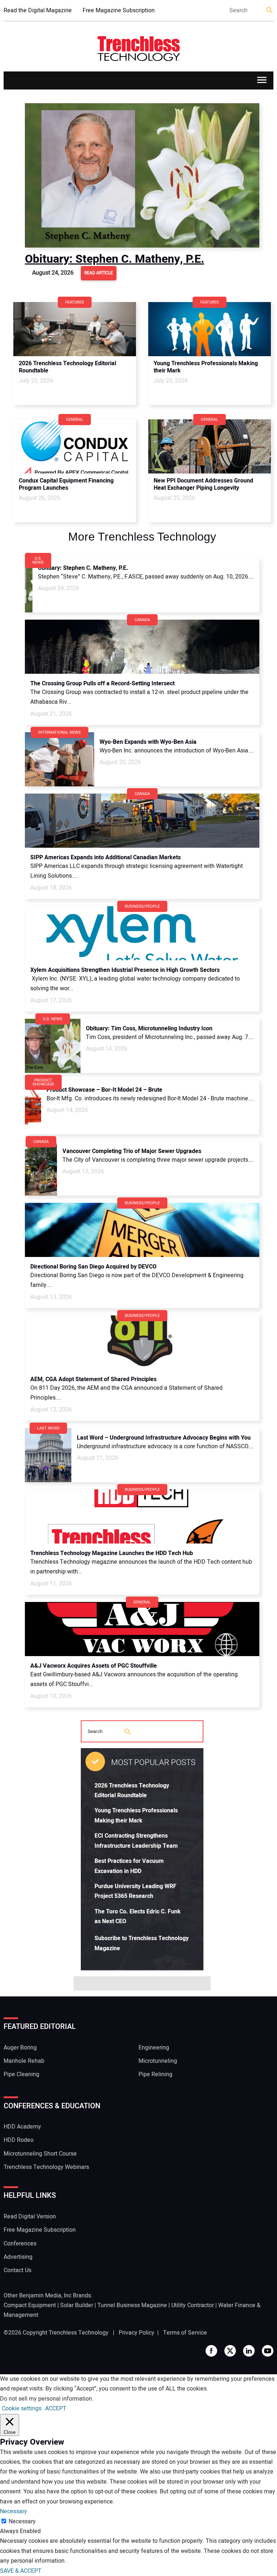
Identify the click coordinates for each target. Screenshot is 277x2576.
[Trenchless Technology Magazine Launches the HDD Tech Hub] (142, 1516)
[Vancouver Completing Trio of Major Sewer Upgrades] (41, 1169)
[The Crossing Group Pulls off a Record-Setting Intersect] (142, 647)
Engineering (154, 2048)
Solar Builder (77, 2305)
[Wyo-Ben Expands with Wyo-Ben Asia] (60, 759)
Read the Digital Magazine (38, 10)
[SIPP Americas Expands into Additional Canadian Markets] (142, 821)
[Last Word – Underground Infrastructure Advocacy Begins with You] (48, 1455)
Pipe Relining (155, 2074)
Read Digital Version (30, 2217)
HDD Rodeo (19, 2140)
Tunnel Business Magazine (132, 2305)
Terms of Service (185, 2333)
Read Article (99, 273)
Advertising (18, 2257)
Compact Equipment (30, 2305)
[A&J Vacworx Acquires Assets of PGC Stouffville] (142, 1629)
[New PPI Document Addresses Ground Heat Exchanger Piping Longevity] (210, 446)
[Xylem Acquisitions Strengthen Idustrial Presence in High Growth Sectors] (142, 933)
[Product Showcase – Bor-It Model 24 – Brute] (33, 1107)
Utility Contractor (193, 2305)
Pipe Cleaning (21, 2074)
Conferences (20, 2244)
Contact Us (17, 2270)
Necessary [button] (14, 2511)
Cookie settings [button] (22, 2409)
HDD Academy (22, 2127)
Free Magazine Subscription (119, 10)
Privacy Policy (137, 2333)
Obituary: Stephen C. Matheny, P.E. (115, 259)
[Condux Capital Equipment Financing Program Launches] (75, 446)
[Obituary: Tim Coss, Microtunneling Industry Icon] (53, 1046)
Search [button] (270, 11)
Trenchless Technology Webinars (46, 2167)
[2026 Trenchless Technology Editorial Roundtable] (75, 329)
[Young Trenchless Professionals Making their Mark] (210, 329)
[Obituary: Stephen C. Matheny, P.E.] (142, 175)
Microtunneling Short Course (40, 2154)
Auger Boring (20, 2048)
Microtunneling (158, 2061)
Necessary (22, 2522)
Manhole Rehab (24, 2061)
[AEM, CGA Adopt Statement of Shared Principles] (142, 1342)
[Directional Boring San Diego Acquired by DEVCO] (142, 1230)
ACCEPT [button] (56, 2409)
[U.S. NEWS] (29, 560)
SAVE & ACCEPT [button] (21, 2571)
